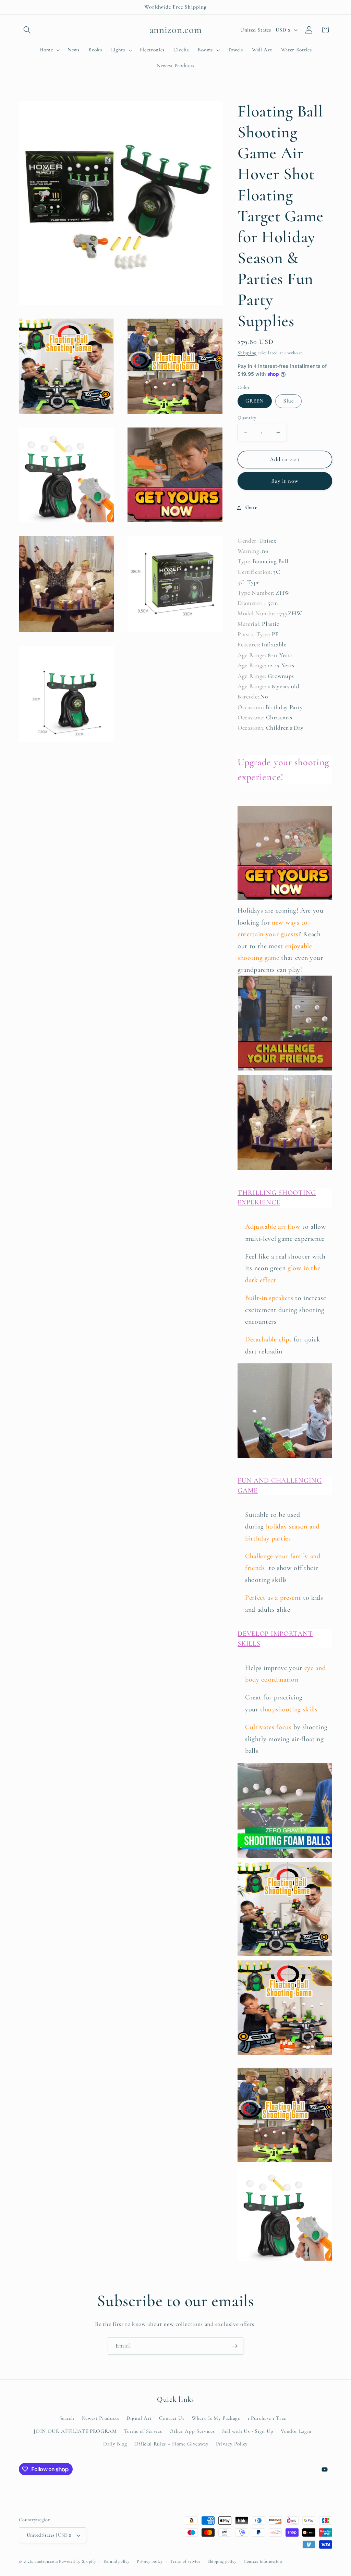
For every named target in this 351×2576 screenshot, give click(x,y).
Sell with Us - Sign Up (248, 2431)
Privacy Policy (232, 2444)
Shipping (247, 353)
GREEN (255, 401)
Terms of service (185, 2561)
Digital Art (139, 2418)
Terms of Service (143, 2431)
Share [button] (251, 507)
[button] (27, 30)
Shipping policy (222, 2561)
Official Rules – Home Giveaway (172, 2444)
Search (67, 2418)
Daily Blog (115, 2444)
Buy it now (285, 481)
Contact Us (172, 2418)
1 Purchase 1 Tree (267, 2418)
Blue (288, 401)
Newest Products (100, 2418)
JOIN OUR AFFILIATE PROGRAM (75, 2431)
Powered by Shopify (77, 2561)
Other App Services (192, 2431)
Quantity (247, 418)
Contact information (263, 2561)
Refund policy (117, 2561)
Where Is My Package (216, 2418)
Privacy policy (150, 2561)
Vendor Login (296, 2431)
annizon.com (46, 2561)
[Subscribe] (235, 2346)
